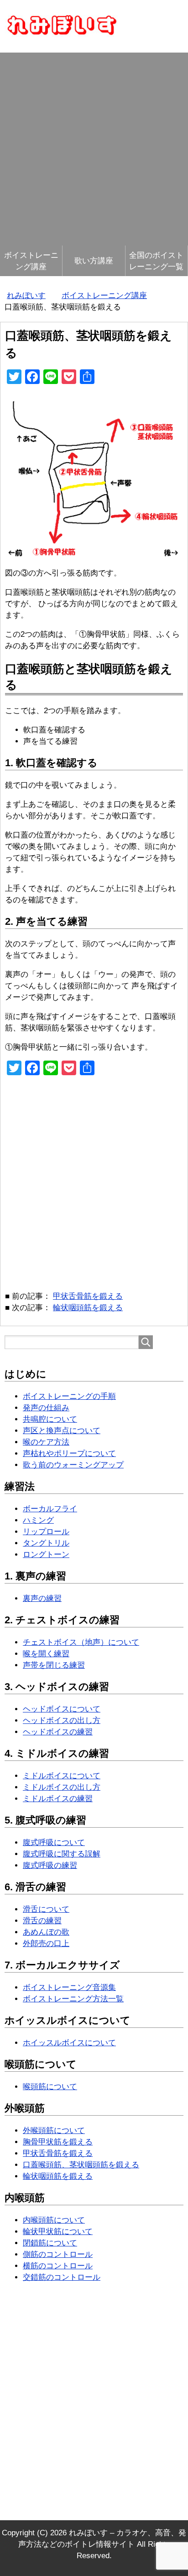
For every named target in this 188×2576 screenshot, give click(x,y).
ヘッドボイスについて (62, 1709)
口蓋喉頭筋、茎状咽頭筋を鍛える (81, 2165)
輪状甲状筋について (58, 2232)
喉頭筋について (50, 2087)
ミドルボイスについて (62, 1776)
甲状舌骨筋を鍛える (88, 1296)
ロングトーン (46, 1555)
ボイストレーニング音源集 (69, 1987)
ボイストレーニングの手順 (69, 1396)
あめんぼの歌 (46, 1932)
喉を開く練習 (46, 1654)
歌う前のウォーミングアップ (73, 1465)
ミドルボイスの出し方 (62, 1787)
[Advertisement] (94, 147)
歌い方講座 (94, 261)
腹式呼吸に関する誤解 (62, 1854)
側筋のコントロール (58, 2254)
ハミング (38, 1520)
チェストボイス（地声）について (81, 1642)
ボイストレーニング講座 (31, 261)
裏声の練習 (42, 1598)
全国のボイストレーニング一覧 (156, 261)
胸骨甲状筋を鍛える (58, 2142)
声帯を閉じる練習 (54, 1665)
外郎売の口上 (46, 1944)
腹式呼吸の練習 (50, 1865)
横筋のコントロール (58, 2266)
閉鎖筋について (50, 2243)
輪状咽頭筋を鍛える (88, 1308)
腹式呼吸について (54, 1843)
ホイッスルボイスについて (69, 2043)
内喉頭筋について (54, 2220)
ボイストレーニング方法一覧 (73, 1999)
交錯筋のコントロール (62, 2277)
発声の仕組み (46, 1408)
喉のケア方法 (46, 1442)
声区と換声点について (62, 1431)
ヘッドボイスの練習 (58, 1732)
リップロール (46, 1532)
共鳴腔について (50, 1419)
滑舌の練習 (42, 1921)
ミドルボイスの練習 (58, 1799)
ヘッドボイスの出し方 (62, 1720)
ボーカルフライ (50, 1509)
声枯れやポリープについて (69, 1453)
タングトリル (46, 1543)
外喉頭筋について (54, 2131)
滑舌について (46, 1909)
